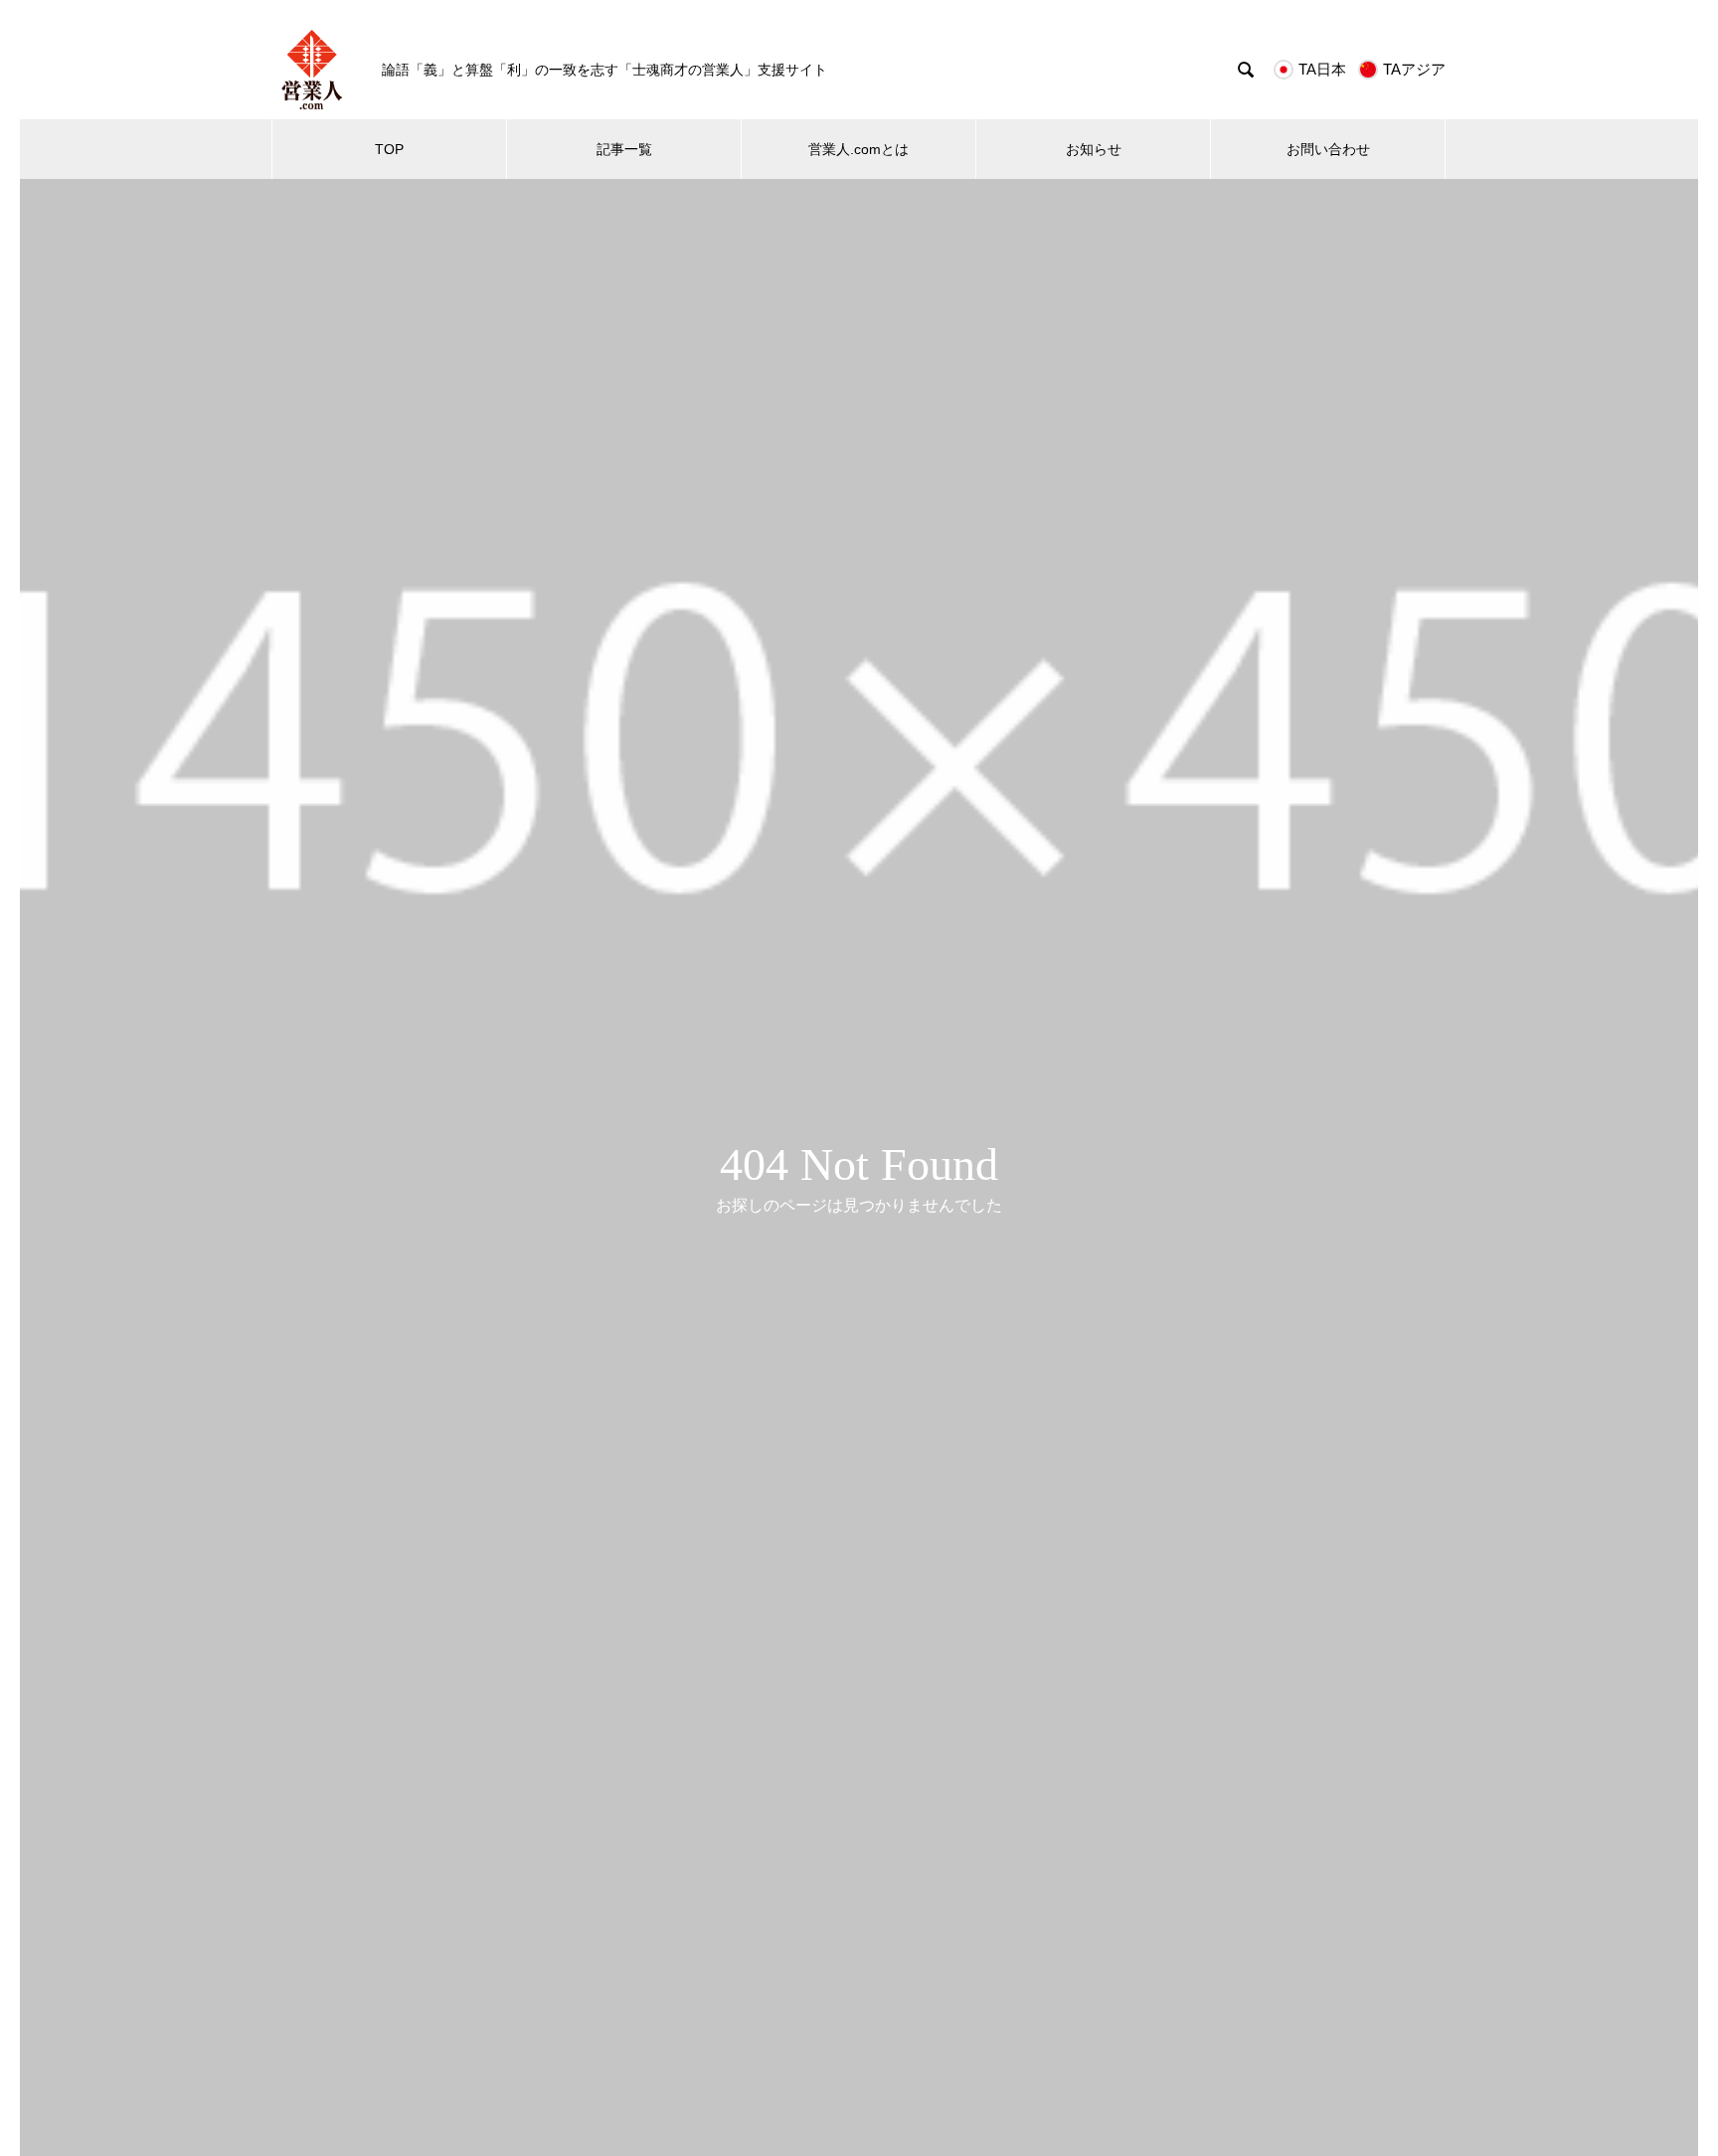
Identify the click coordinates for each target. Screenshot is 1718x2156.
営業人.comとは (859, 149)
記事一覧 (624, 149)
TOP (389, 149)
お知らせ (1094, 149)
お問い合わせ (1328, 149)
